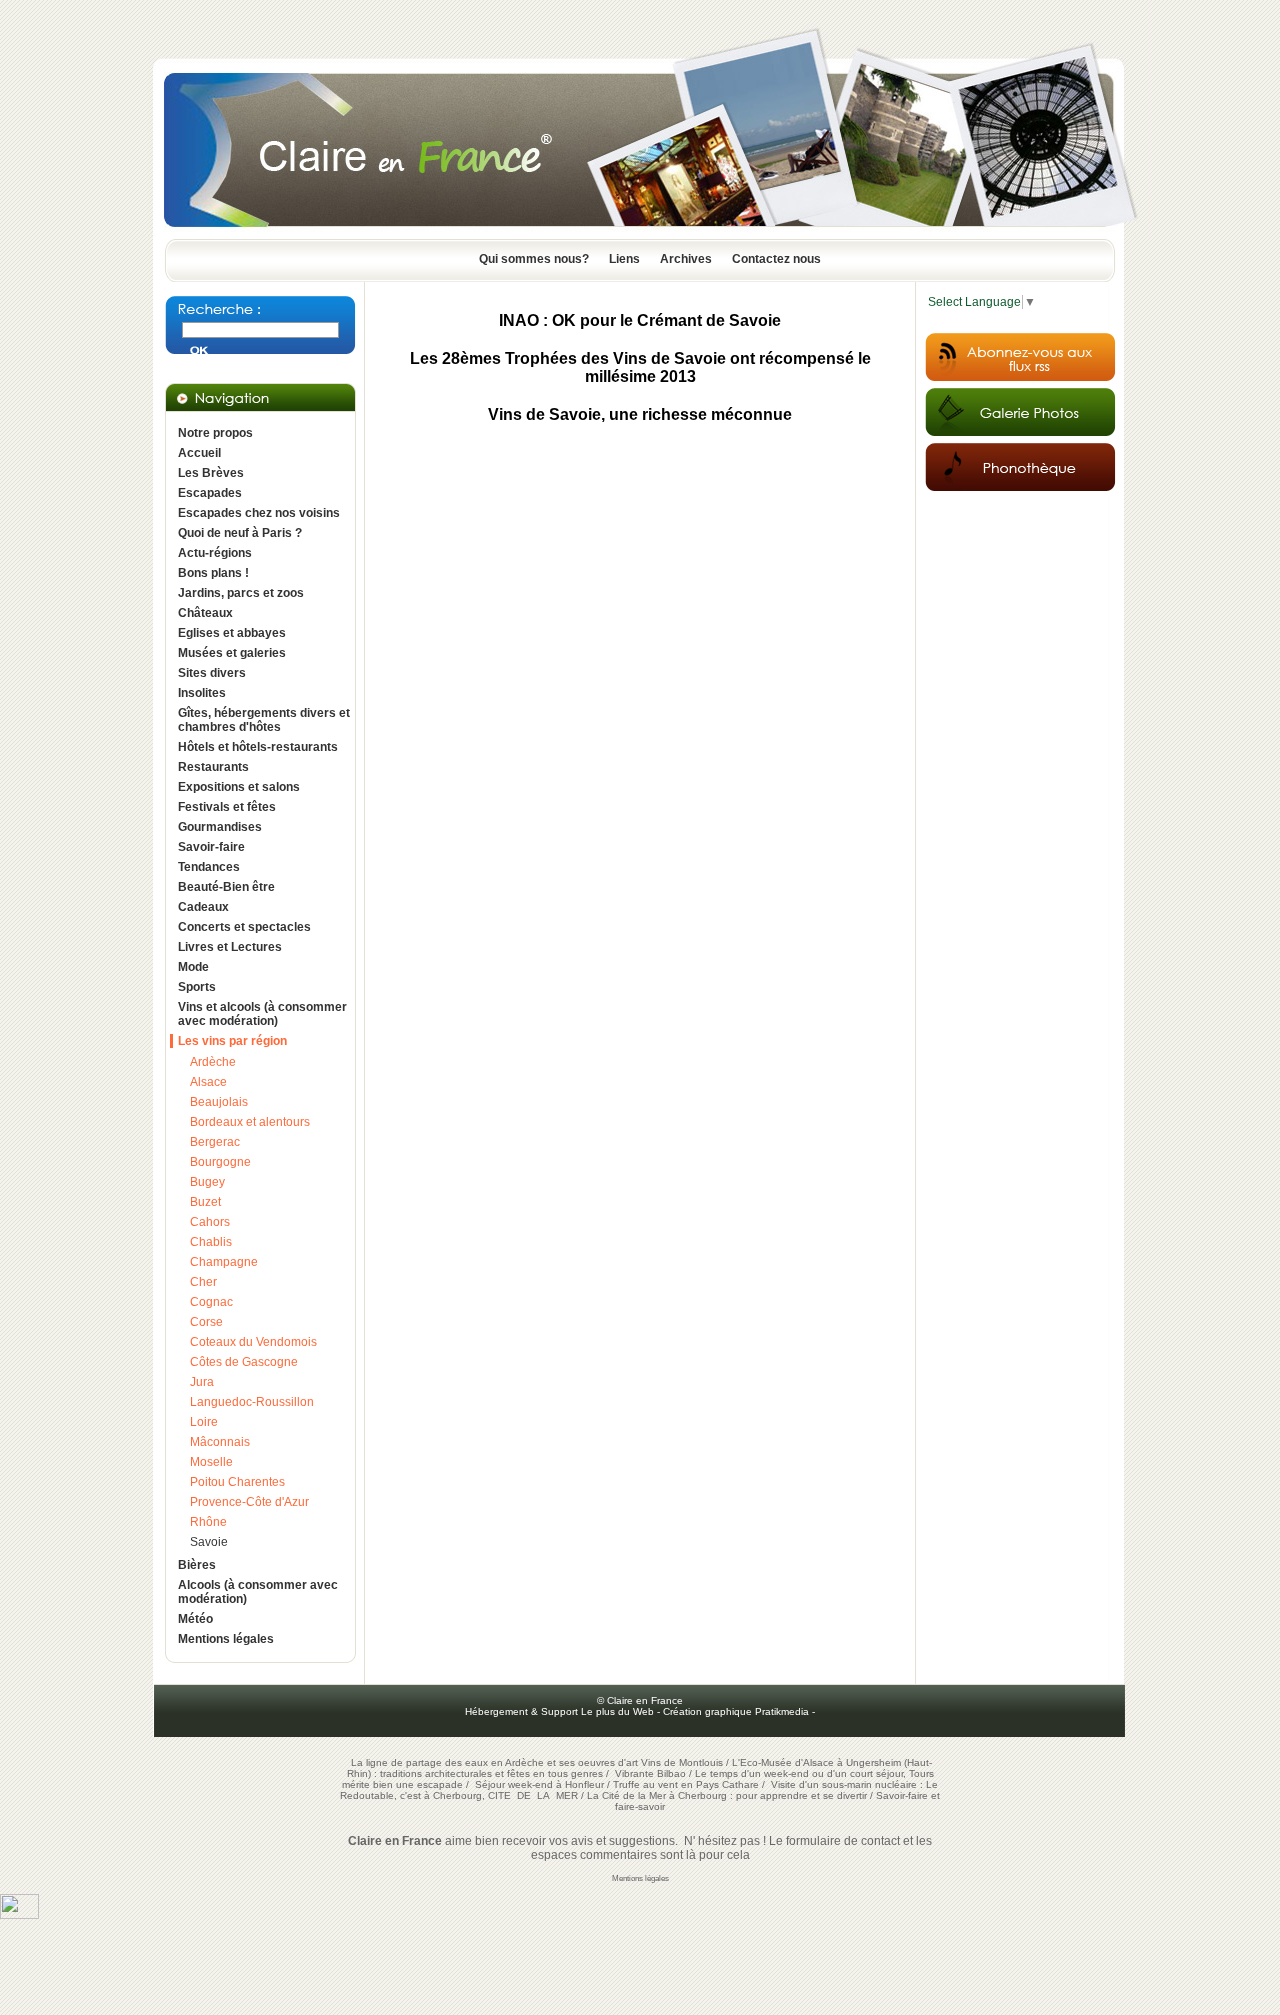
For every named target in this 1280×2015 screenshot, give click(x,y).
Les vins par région (232, 1041)
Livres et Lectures (230, 947)
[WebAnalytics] (19, 1915)
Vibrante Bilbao (652, 1773)
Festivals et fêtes (227, 807)
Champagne (224, 1262)
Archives (686, 259)
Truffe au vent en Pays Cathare (686, 1784)
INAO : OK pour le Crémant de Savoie (640, 320)
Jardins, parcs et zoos (241, 593)
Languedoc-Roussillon (252, 1402)
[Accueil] (640, 233)
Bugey (207, 1182)
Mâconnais (220, 1442)
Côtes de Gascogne (244, 1362)
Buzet (205, 1202)
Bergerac (215, 1142)
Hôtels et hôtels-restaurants (258, 747)
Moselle (211, 1462)
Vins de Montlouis (682, 1762)
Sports (197, 987)
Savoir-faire (211, 847)
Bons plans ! (213, 573)
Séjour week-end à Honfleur (539, 1784)
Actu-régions (215, 553)
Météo (195, 1619)
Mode (193, 967)
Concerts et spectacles (244, 927)
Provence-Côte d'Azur (249, 1502)
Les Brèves (211, 473)
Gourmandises (220, 827)
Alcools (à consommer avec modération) (258, 1592)
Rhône (208, 1522)
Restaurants (213, 767)
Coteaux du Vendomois (253, 1342)
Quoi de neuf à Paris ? (240, 533)
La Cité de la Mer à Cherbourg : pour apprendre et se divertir (727, 1795)
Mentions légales (226, 1639)
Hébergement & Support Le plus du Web (561, 1711)
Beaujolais (219, 1102)
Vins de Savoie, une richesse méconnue (640, 414)
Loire (204, 1422)
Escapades (210, 493)
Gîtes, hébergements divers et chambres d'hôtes (264, 720)
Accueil (199, 453)
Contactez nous (776, 259)
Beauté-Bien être (226, 887)
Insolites (202, 693)
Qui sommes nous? (534, 259)
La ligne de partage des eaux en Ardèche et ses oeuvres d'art (494, 1762)
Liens (624, 259)
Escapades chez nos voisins (259, 513)
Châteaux (205, 613)
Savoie (209, 1542)
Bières (197, 1565)
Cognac (211, 1302)
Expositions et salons (239, 787)
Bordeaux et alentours (250, 1122)
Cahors (210, 1222)
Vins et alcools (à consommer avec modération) (262, 1014)
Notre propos (215, 433)
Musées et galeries (232, 653)
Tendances (209, 867)
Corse (206, 1322)
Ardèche (213, 1062)
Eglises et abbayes (232, 633)
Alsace (208, 1082)
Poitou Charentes (237, 1482)
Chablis (211, 1242)
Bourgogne (220, 1162)
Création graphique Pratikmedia (736, 1711)
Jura (202, 1382)
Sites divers (212, 673)
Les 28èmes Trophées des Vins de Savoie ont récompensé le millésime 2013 (640, 367)
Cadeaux (203, 907)
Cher (203, 1282)
